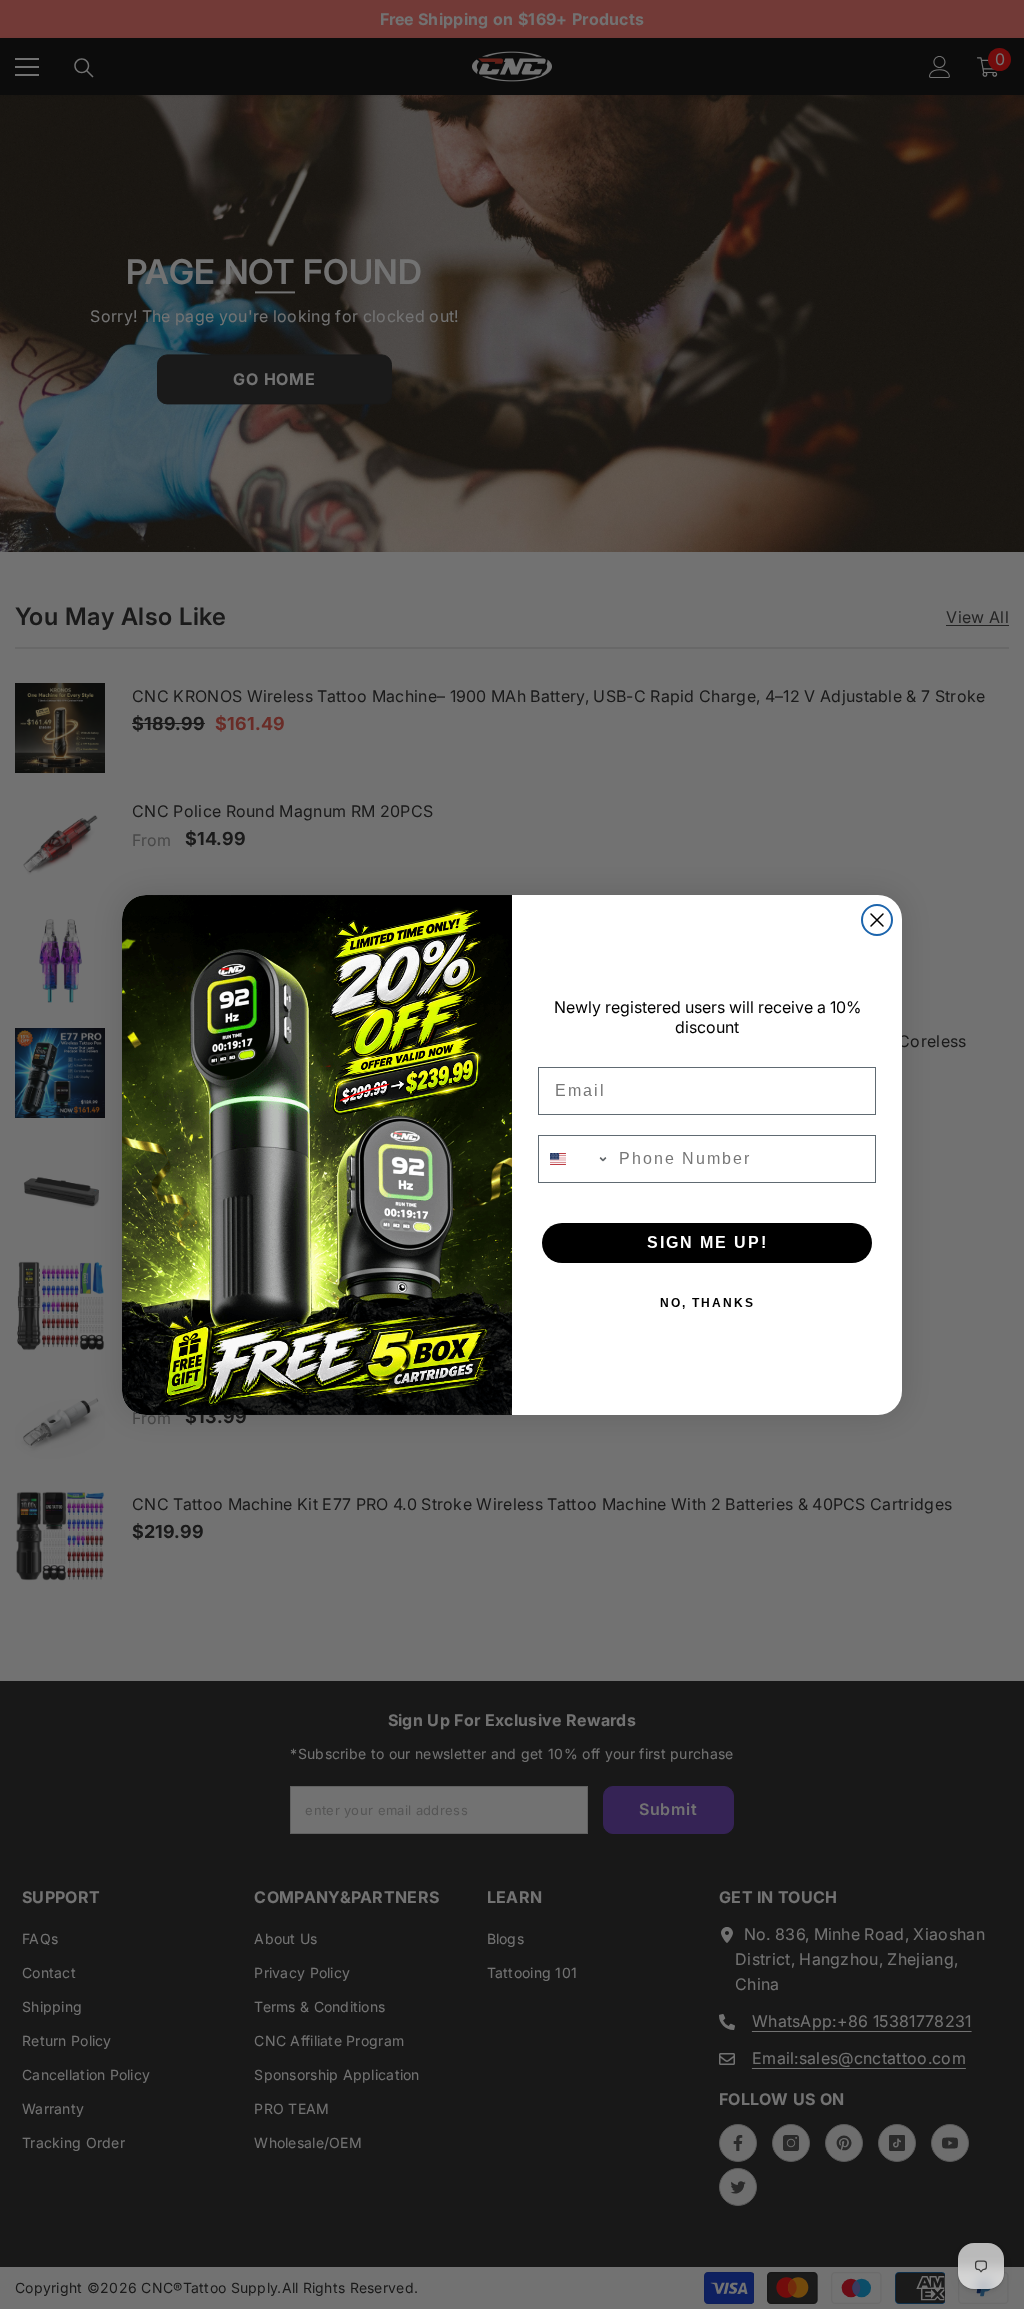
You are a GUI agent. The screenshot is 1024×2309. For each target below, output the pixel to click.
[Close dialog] (877, 920)
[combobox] (574, 1159)
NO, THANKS (707, 1303)
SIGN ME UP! (707, 1242)
